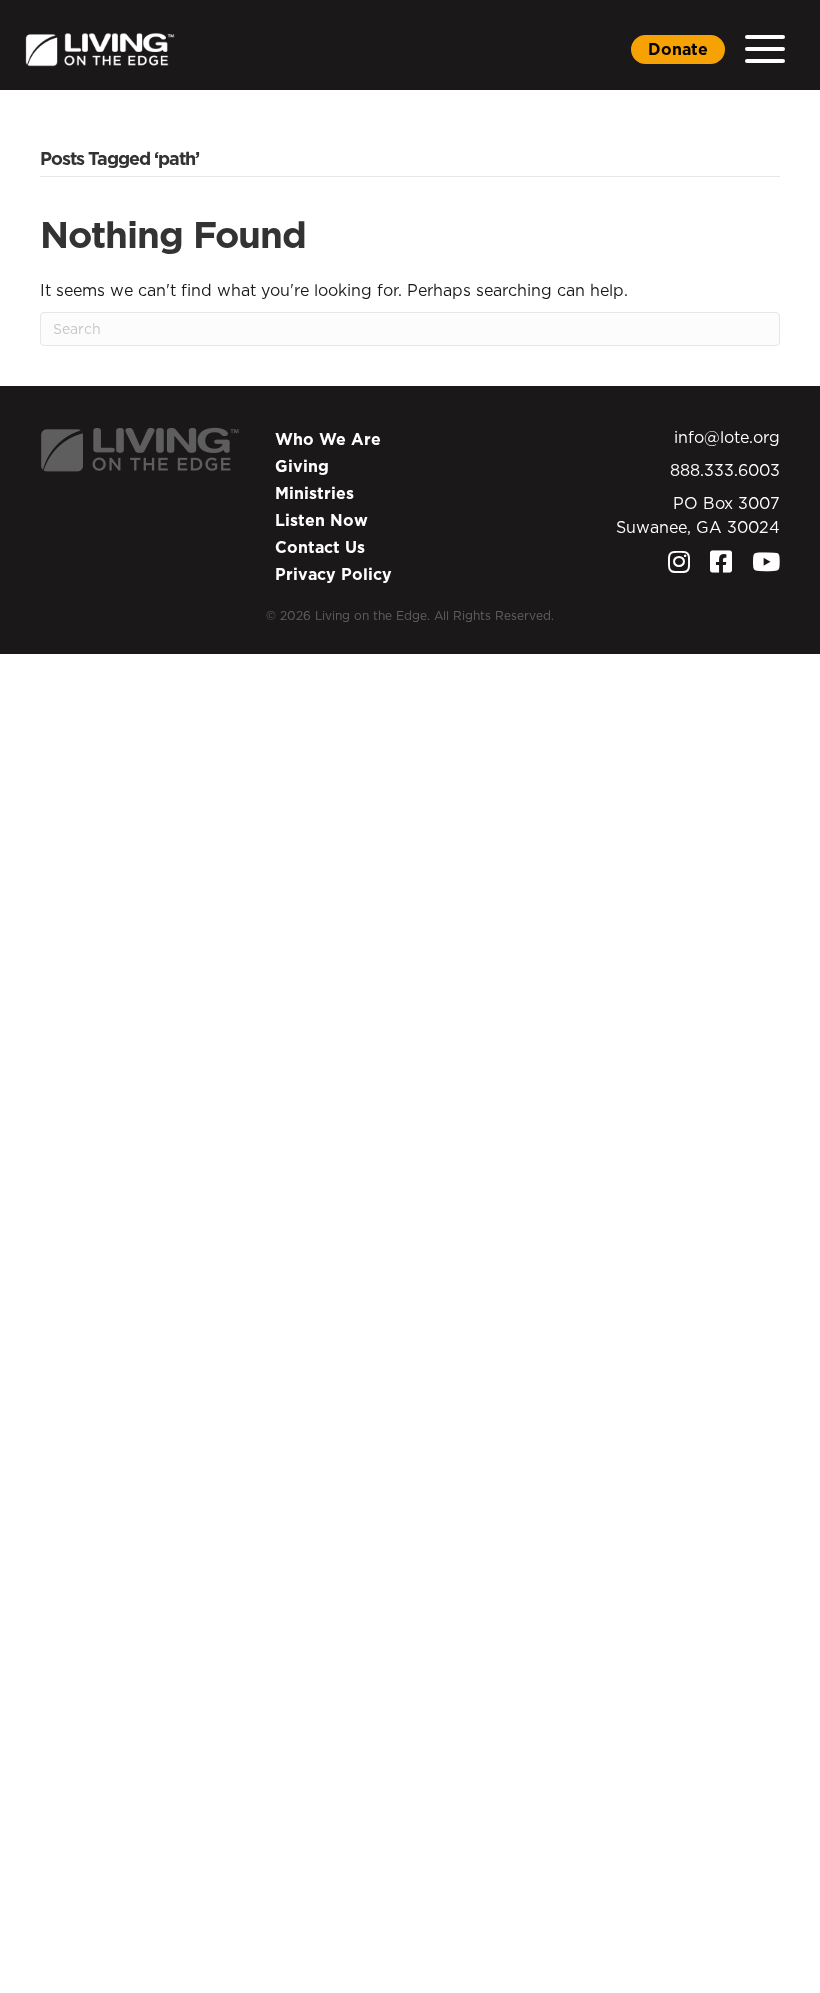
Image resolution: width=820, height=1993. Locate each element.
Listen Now (321, 520)
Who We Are (328, 439)
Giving (302, 466)
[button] (765, 49)
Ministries (314, 493)
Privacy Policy (333, 574)
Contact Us (320, 547)
